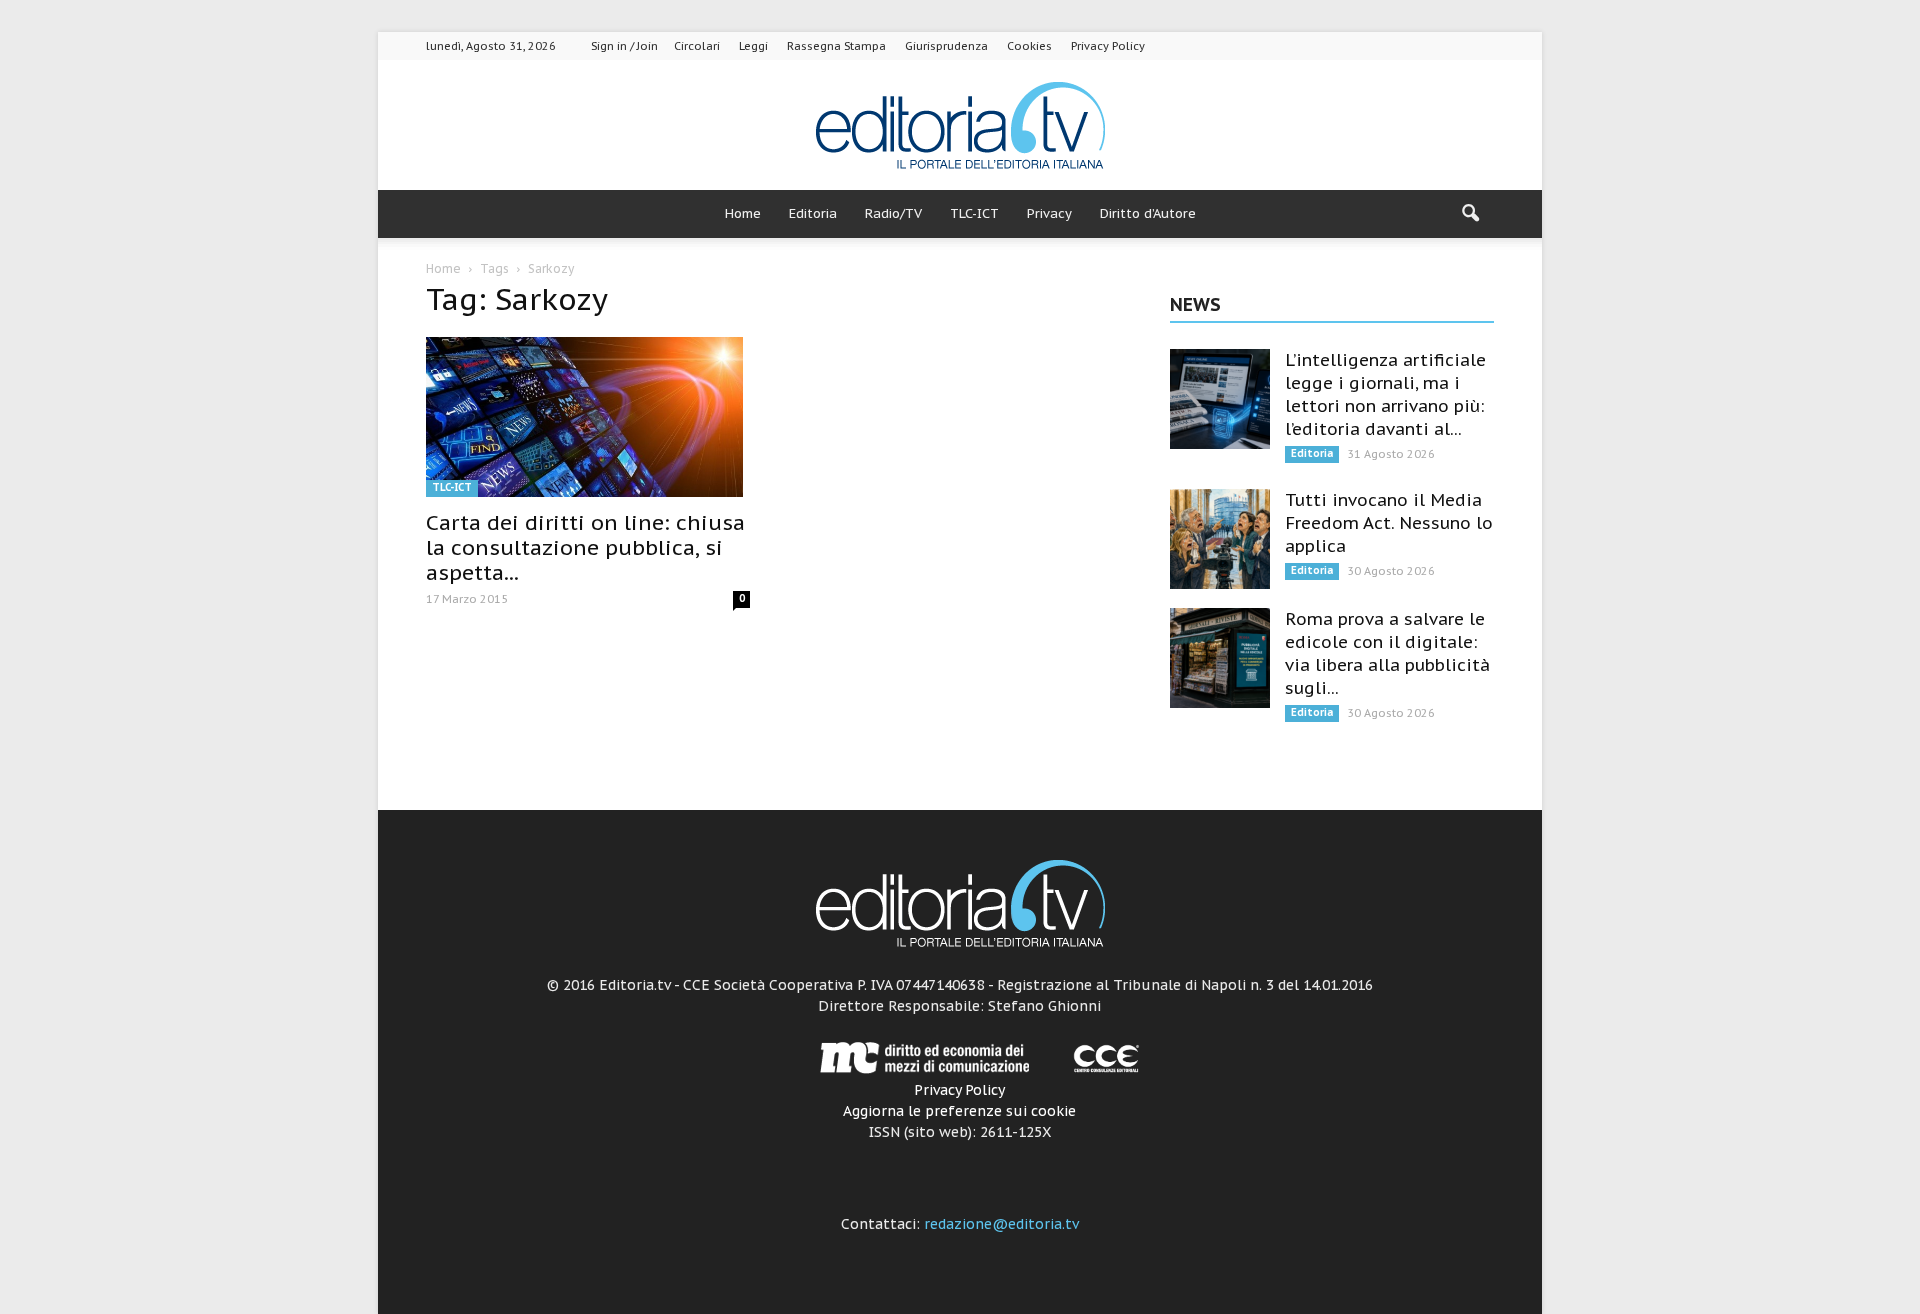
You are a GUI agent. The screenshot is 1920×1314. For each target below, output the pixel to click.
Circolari (697, 46)
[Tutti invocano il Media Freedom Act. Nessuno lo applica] (1220, 539)
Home (743, 213)
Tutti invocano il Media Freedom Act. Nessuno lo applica (1389, 523)
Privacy (1049, 213)
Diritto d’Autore (1148, 213)
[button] (1470, 214)
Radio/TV (893, 213)
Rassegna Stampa (836, 46)
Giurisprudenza (946, 46)
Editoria (813, 213)
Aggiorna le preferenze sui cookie (959, 1111)
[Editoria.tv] (960, 126)
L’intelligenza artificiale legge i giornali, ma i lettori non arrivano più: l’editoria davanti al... (1385, 394)
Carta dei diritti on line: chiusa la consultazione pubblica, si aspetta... (585, 547)
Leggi (753, 46)
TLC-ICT (974, 213)
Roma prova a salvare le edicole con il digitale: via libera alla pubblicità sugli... (1387, 653)
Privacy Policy (1108, 46)
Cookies (1029, 46)
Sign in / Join (624, 46)
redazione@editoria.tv (1001, 1224)
